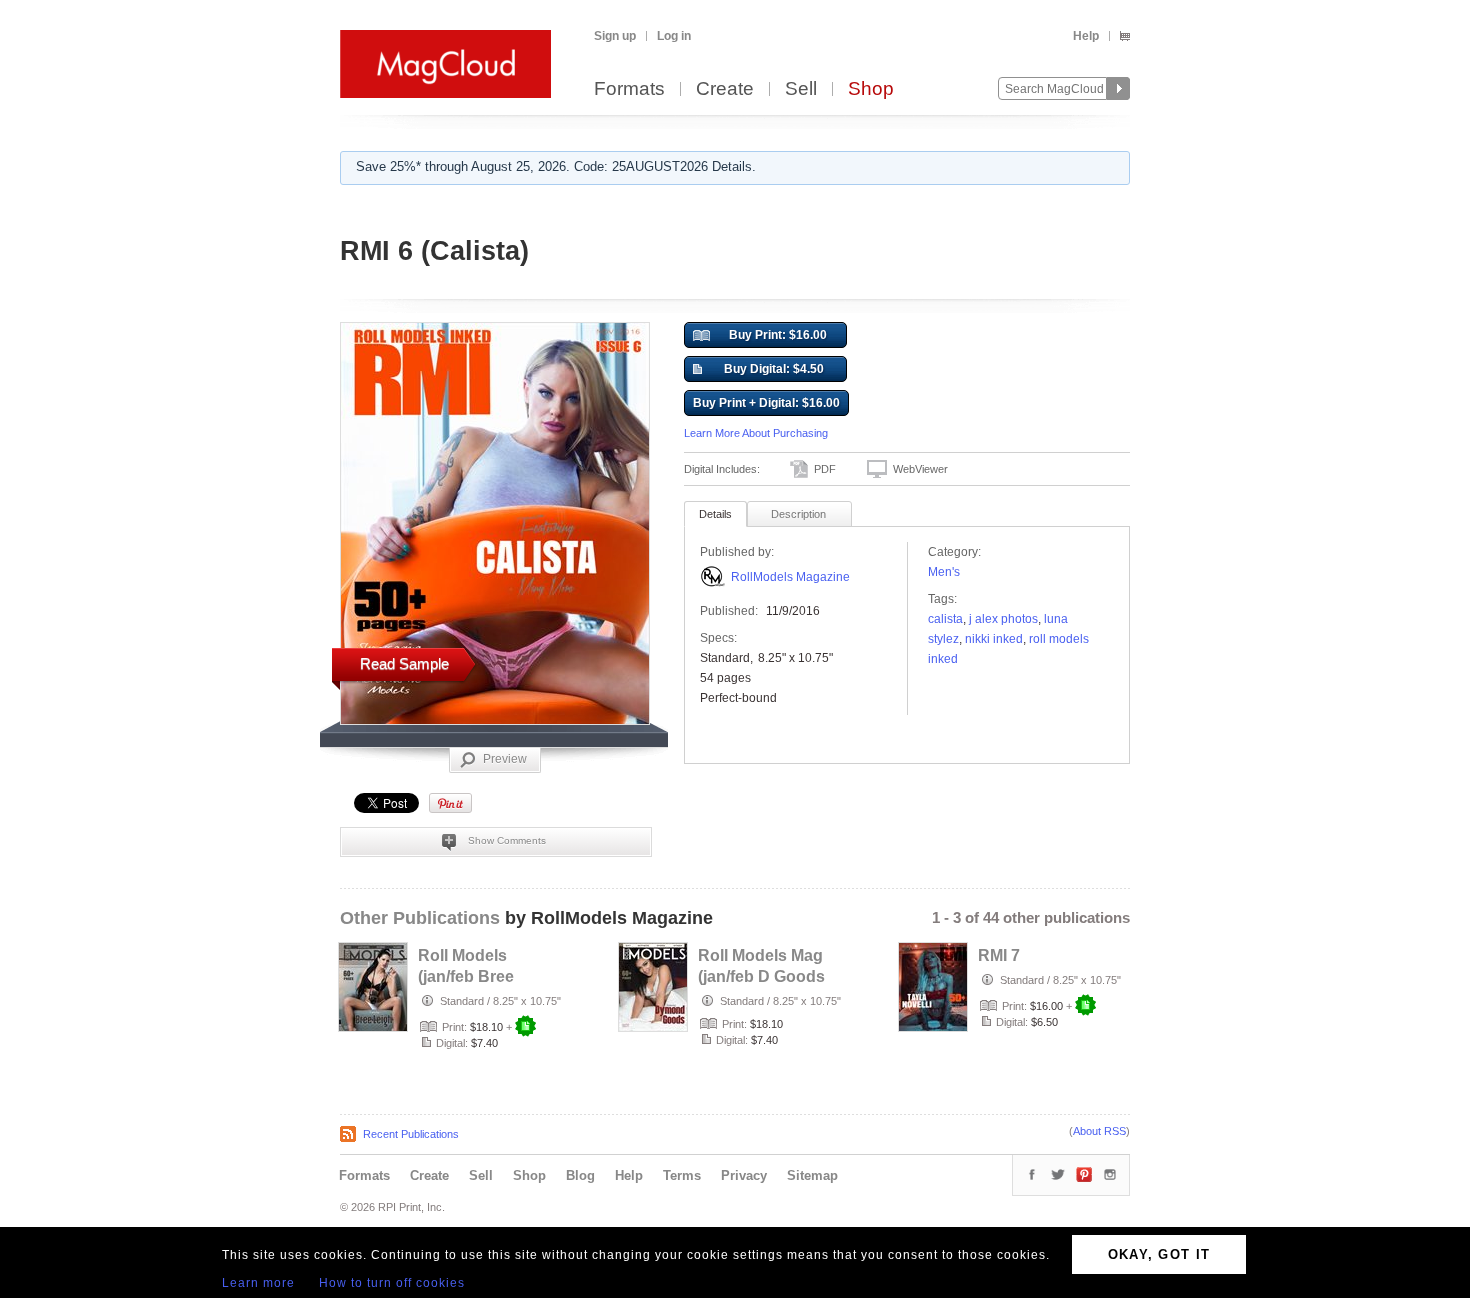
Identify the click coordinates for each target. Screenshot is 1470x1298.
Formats (629, 89)
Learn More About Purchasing (756, 433)
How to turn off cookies (392, 1283)
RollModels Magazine (790, 577)
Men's (944, 572)
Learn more (258, 1283)
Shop (871, 89)
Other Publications (420, 918)
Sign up (615, 36)
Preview (505, 759)
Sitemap (812, 1175)
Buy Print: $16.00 (778, 335)
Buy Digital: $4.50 (774, 369)
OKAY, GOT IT (1159, 1254)
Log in (674, 36)
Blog (580, 1175)
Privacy (744, 1175)
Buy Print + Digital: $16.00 (766, 403)
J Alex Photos (1003, 619)
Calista (945, 619)
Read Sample (404, 663)
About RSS (1099, 1131)
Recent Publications (411, 1134)
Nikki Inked (994, 639)
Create (725, 89)
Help (1086, 36)
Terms (682, 1175)
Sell (801, 89)
